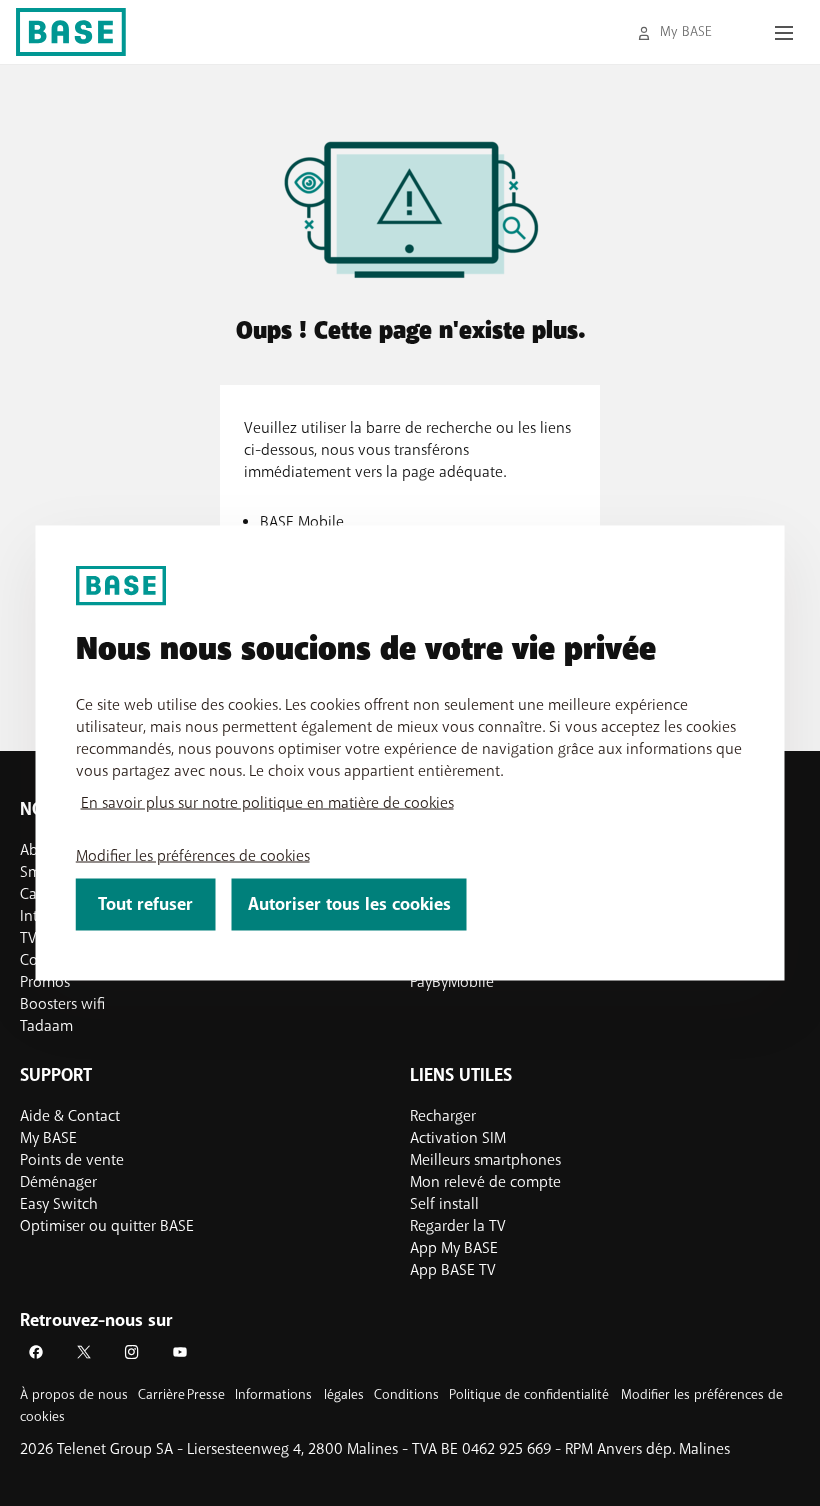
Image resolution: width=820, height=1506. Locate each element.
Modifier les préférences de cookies (193, 856)
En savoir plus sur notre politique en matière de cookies (267, 803)
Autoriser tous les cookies (349, 904)
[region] (410, 753)
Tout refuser (145, 904)
